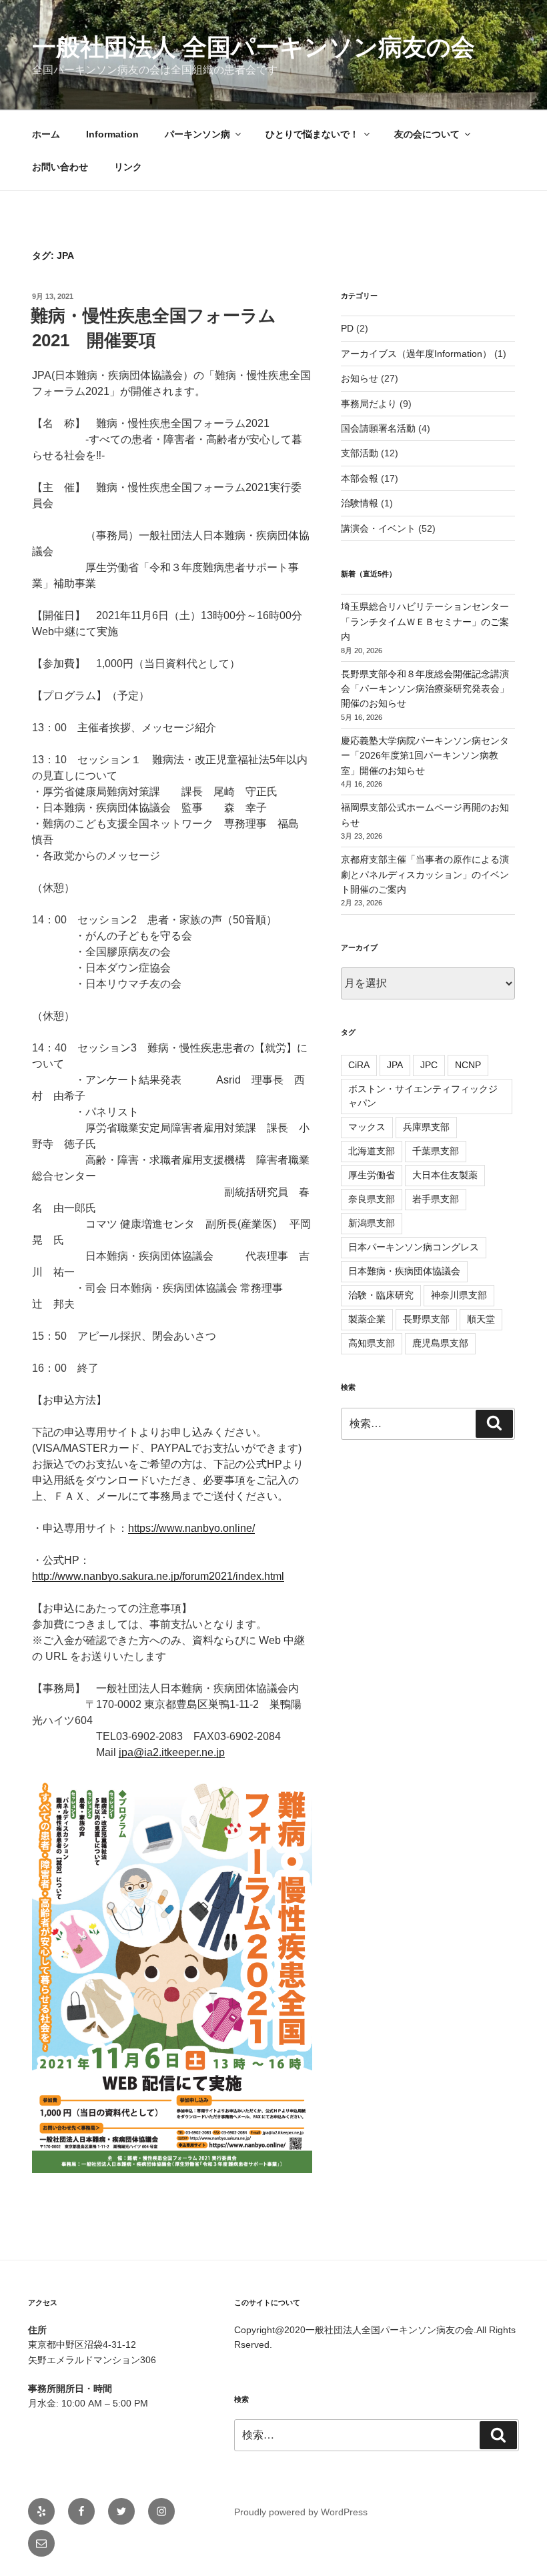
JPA (395, 1065)
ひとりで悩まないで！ (312, 134)
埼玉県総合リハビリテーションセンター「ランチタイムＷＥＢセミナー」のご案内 (425, 621)
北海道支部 (372, 1151)
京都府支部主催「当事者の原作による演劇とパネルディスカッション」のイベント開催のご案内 (425, 874)
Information (112, 134)
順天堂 (481, 1319)
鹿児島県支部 (440, 1343)
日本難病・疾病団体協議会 (404, 1271)
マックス (367, 1127)
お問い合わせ (60, 167)
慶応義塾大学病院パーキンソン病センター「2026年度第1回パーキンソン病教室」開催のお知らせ (425, 756)
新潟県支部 (372, 1223)
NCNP (468, 1065)
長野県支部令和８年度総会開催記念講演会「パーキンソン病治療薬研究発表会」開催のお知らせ (425, 689)
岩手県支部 (436, 1199)
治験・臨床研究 (381, 1295)
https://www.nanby (171, 1528)
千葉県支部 (436, 1151)
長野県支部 (426, 1319)
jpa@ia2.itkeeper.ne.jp (172, 1752)
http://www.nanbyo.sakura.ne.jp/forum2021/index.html (158, 1576)
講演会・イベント (378, 528)
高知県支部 (372, 1343)
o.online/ (234, 1528)
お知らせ (360, 378)
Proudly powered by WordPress (301, 2512)
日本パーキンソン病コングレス (414, 1247)
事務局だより (369, 404)
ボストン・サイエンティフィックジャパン (423, 1096)
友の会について (427, 134)
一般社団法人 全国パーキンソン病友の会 (253, 47)
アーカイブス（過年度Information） (416, 354)
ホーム (46, 134)
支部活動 (360, 453)
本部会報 (360, 478)
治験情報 (360, 503)
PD (347, 328)
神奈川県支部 (459, 1295)
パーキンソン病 (197, 134)
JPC (429, 1065)
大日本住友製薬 (445, 1175)
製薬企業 (367, 1319)
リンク (128, 167)
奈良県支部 (372, 1199)
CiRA (359, 1065)
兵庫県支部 (426, 1127)
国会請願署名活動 (378, 428)
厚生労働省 (372, 1175)
